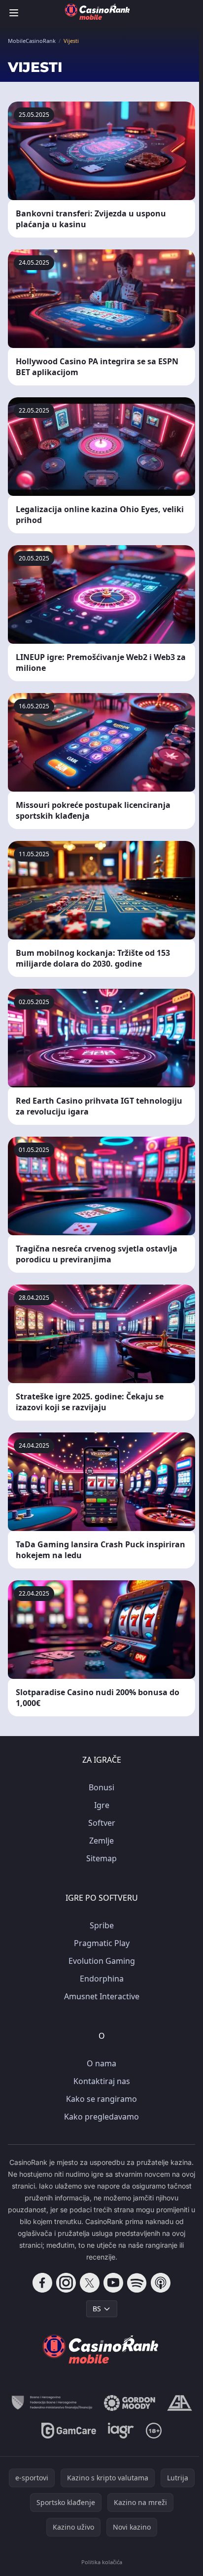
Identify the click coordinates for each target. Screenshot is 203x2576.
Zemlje (101, 1841)
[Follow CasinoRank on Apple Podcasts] (161, 2283)
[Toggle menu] (14, 13)
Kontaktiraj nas (102, 2081)
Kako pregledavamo (101, 2117)
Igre (102, 1805)
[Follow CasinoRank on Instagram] (66, 2283)
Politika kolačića (102, 2562)
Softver (102, 1823)
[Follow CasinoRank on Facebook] (42, 2283)
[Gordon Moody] (130, 2403)
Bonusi (101, 1787)
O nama (101, 2063)
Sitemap (101, 1858)
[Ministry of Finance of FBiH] (52, 2403)
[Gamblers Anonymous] (180, 2403)
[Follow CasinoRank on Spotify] (137, 2283)
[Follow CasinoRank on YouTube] (113, 2283)
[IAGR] (121, 2431)
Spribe (102, 1925)
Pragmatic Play (102, 1943)
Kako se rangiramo (101, 2099)
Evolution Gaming (102, 1961)
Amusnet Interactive (102, 1996)
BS (97, 2309)
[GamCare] (69, 2431)
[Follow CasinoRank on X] (90, 2283)
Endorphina (102, 1979)
